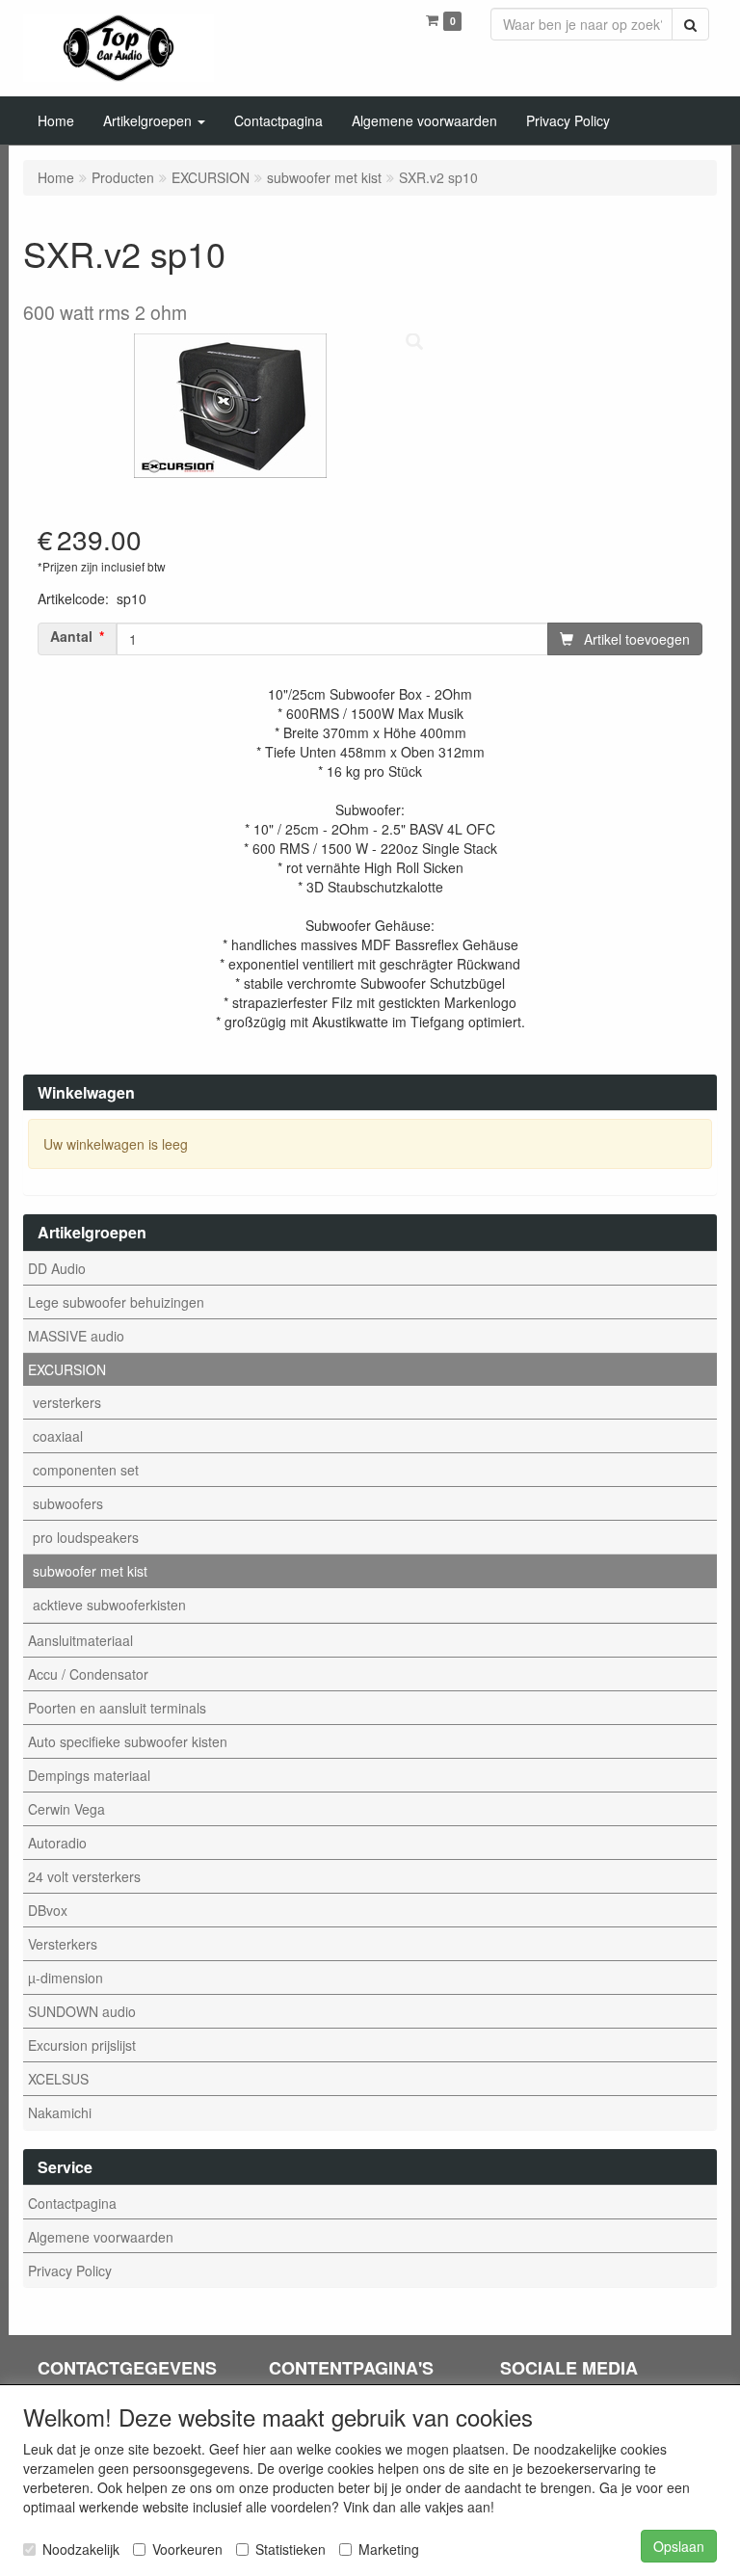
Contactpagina (72, 2203)
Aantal (71, 637)
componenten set (86, 1470)
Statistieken (291, 2549)
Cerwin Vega (66, 1809)
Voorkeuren (187, 2549)
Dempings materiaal (89, 1775)
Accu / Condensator (88, 1674)
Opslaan (679, 2546)
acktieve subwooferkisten (109, 1605)
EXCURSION (67, 1369)
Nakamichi (60, 2112)
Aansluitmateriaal (80, 1640)
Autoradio (57, 1843)
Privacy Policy (70, 2271)
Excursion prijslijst (82, 2045)
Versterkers (63, 1944)
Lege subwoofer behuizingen (116, 1302)
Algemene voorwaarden (101, 2237)
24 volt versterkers (84, 1876)
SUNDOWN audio (82, 2011)
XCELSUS (58, 2079)
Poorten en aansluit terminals (117, 1708)
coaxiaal (58, 1436)
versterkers (67, 1402)
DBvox (48, 1910)
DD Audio (57, 1268)
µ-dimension (66, 1978)
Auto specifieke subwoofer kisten (128, 1741)
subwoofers (68, 1503)
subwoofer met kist (90, 1571)
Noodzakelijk (81, 2549)
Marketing (389, 2549)
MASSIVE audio (76, 1336)
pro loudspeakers (86, 1537)
